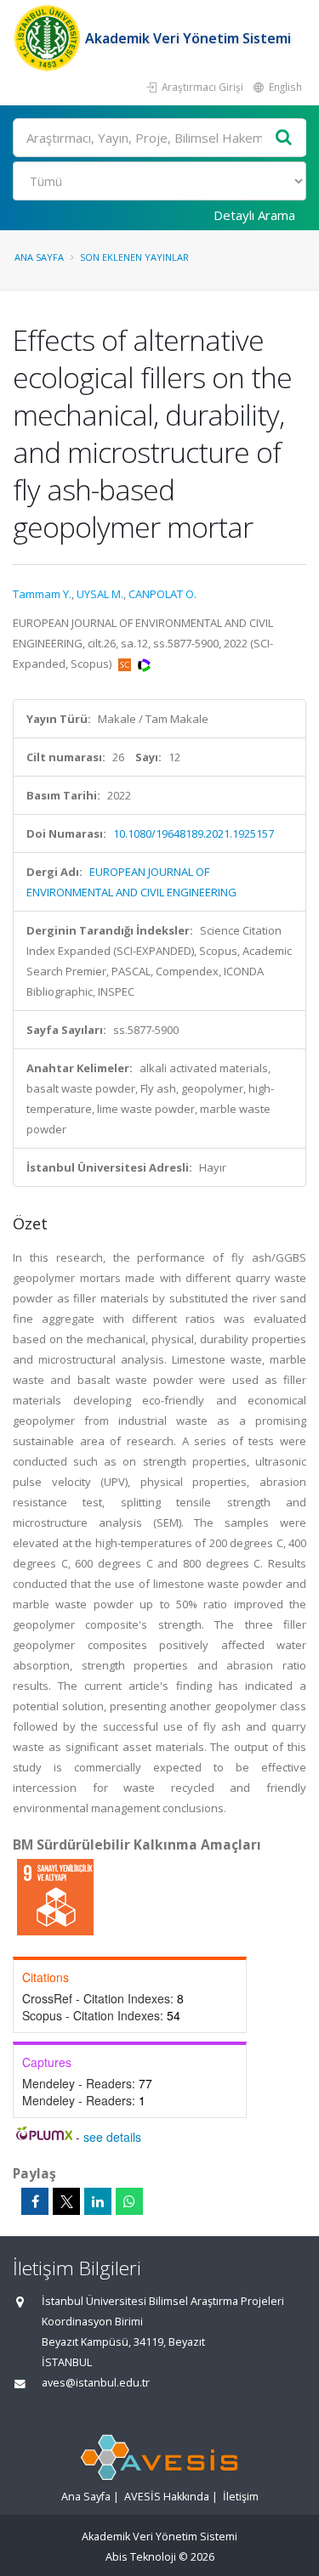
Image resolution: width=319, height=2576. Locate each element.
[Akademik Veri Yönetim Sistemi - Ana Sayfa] (49, 38)
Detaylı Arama (254, 215)
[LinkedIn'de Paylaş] (98, 2201)
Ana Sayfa (39, 257)
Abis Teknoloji (141, 2557)
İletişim (241, 2497)
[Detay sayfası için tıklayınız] (55, 1896)
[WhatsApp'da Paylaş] (129, 2201)
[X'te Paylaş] (66, 2201)
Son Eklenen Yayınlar (134, 257)
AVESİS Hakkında (167, 2497)
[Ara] (284, 138)
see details (112, 2137)
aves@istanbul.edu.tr (96, 2383)
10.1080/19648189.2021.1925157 (194, 833)
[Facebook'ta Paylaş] (35, 2201)
